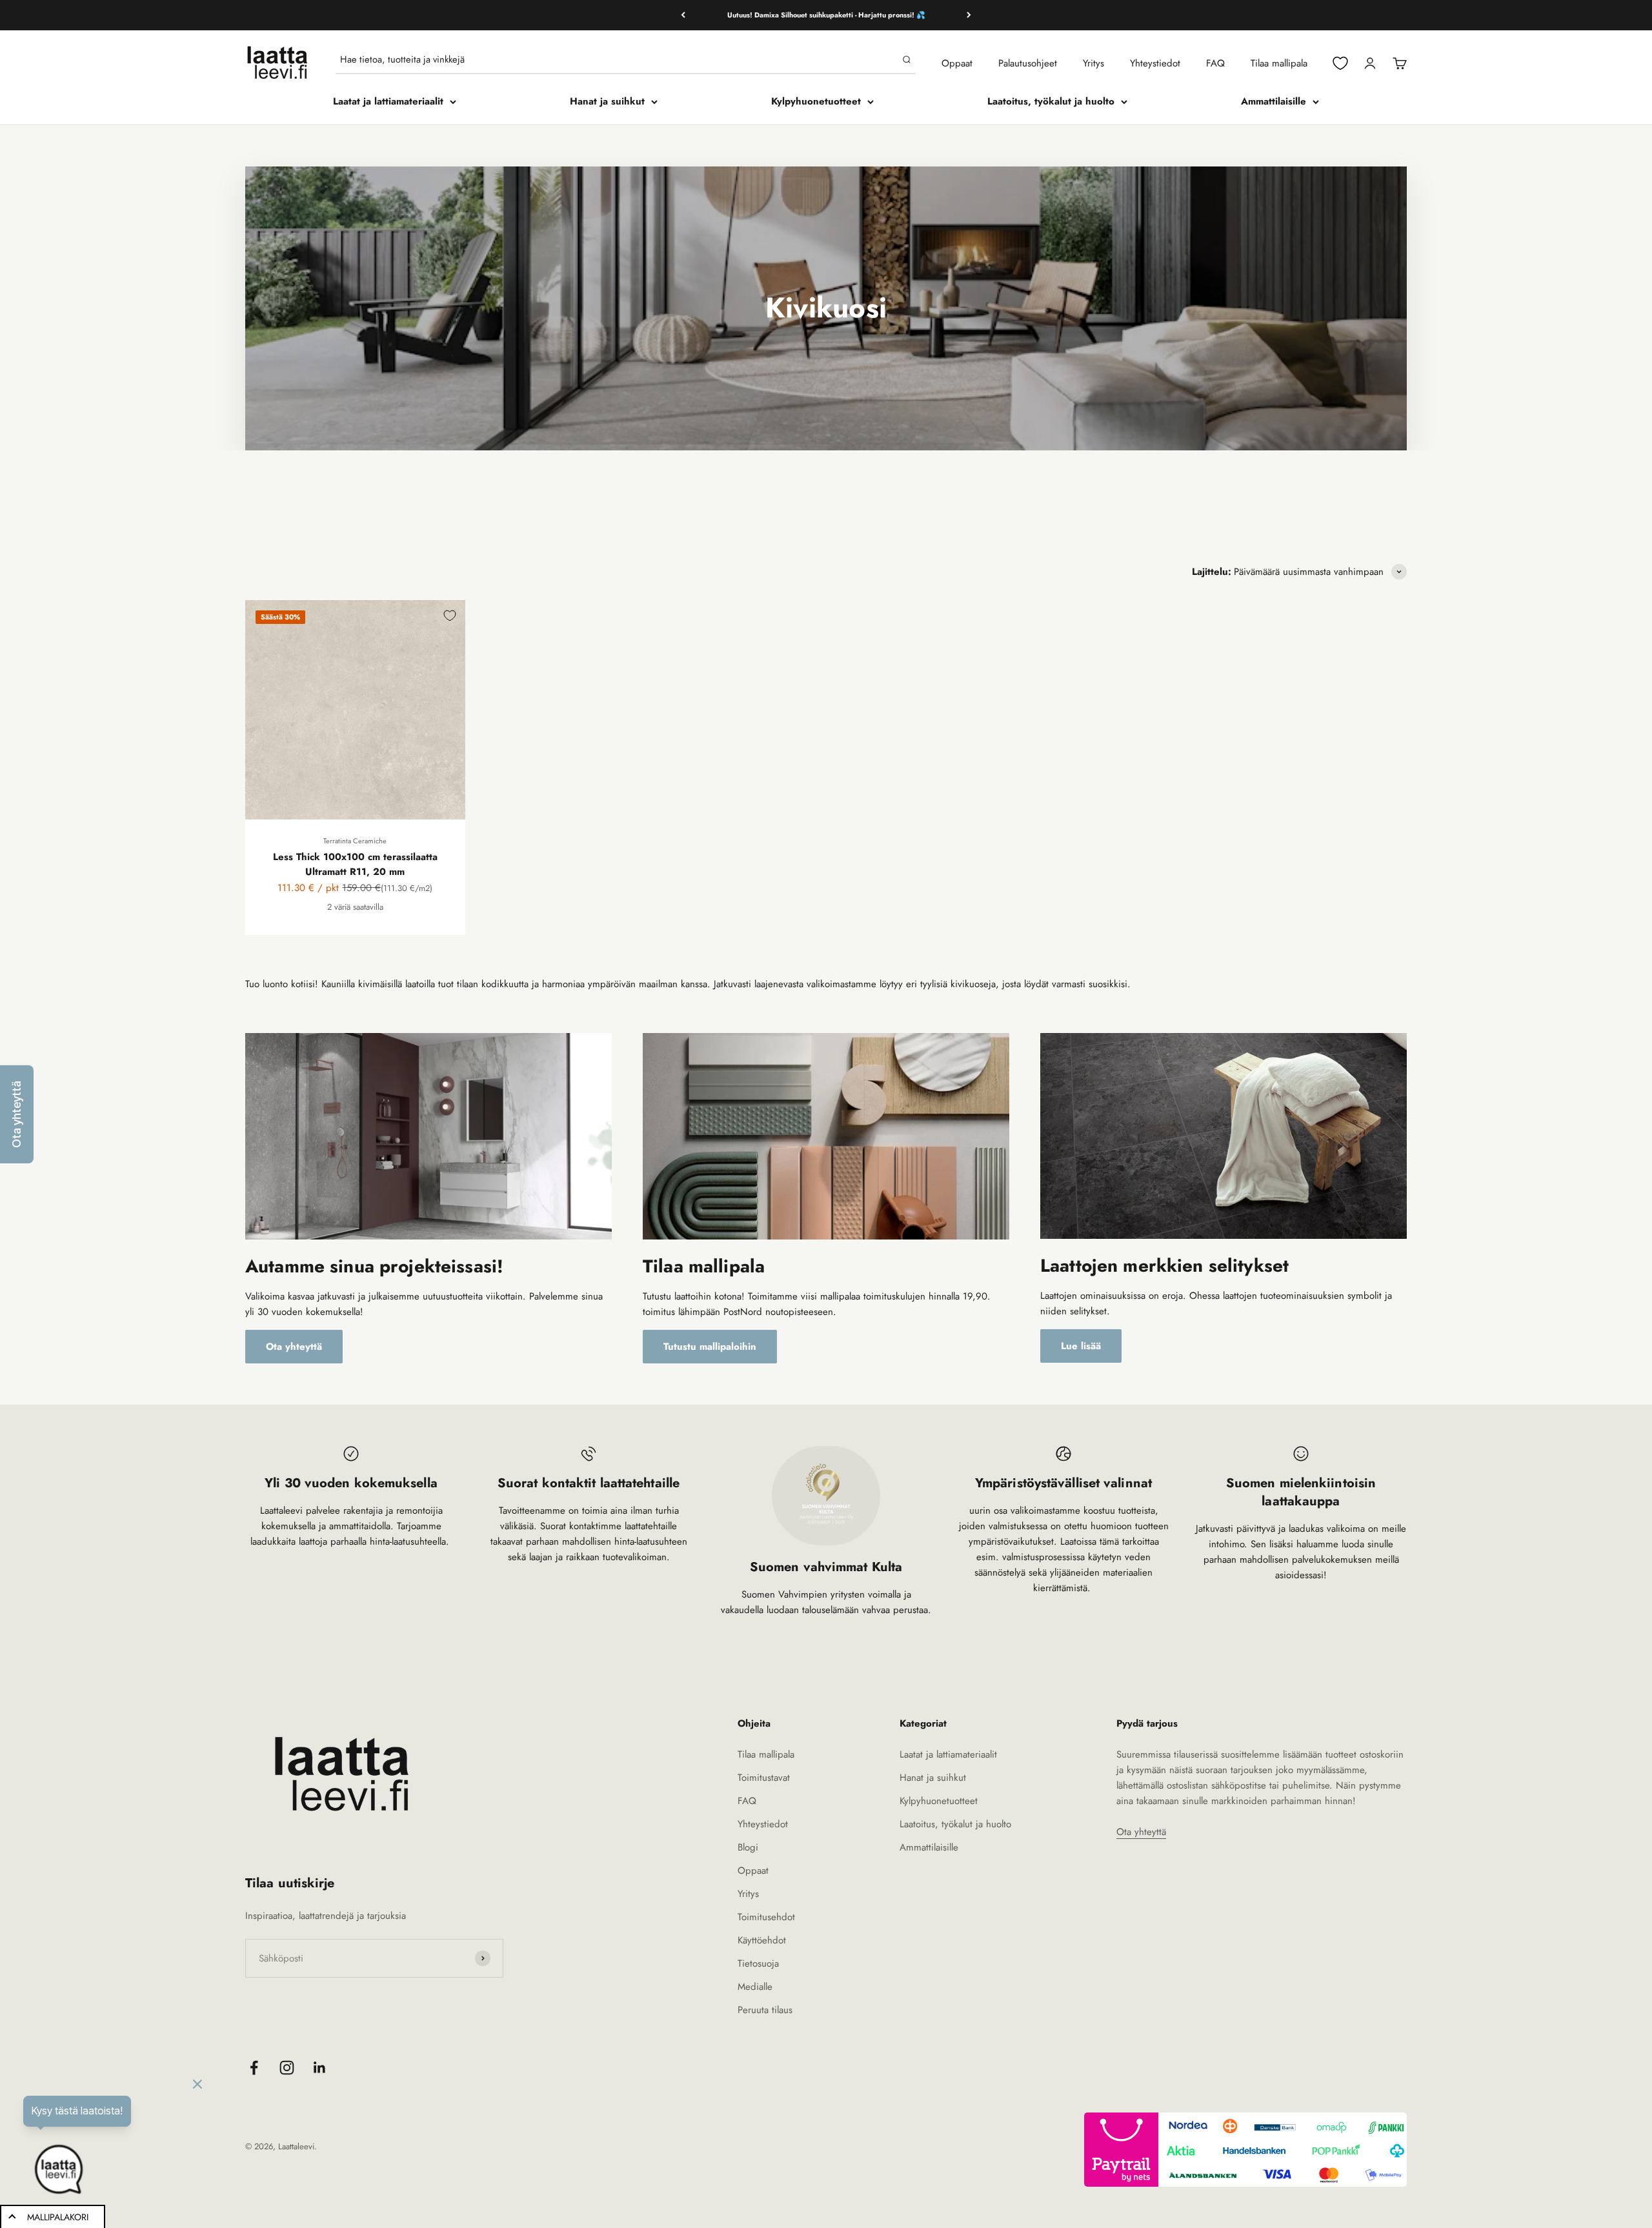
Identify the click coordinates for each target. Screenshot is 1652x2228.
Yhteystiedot (1155, 63)
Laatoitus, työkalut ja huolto (1051, 101)
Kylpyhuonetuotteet (816, 101)
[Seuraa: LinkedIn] (320, 2068)
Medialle (755, 1987)
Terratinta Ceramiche (355, 841)
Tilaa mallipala (1279, 63)
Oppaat (957, 63)
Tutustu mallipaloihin (710, 1347)
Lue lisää (1081, 1346)
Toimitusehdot (766, 1917)
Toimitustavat (764, 1778)
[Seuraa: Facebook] (254, 2068)
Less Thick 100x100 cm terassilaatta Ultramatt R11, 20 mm (355, 864)
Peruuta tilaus (765, 2010)
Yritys (1093, 63)
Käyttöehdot (762, 1940)
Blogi (748, 1847)
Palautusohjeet (1028, 63)
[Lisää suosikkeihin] (450, 616)
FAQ (1215, 63)
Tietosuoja (758, 1963)
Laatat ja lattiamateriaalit (388, 101)
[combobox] (619, 59)
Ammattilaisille (1274, 101)
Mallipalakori (58, 2217)
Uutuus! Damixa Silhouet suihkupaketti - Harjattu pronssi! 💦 (826, 15)
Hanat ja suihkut (607, 101)
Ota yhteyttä (294, 1347)
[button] (17, 1114)
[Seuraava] (969, 15)
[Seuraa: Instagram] (287, 2068)
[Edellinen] (683, 15)
